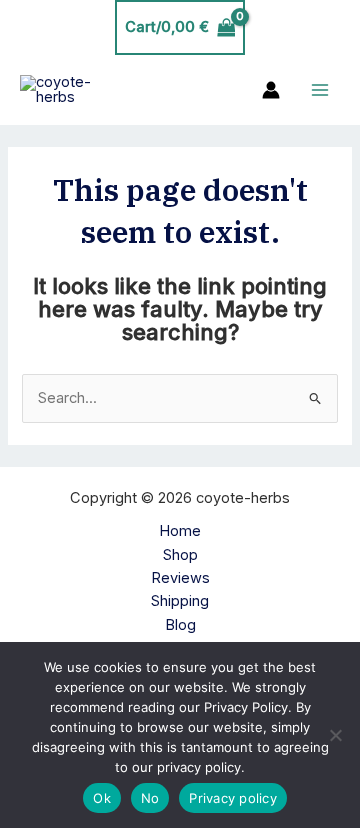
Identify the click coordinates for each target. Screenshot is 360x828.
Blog (180, 625)
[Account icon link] (271, 90)
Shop (180, 555)
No (150, 798)
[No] (335, 735)
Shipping (180, 601)
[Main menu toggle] (320, 90)
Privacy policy (233, 798)
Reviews (180, 578)
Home (180, 531)
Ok (102, 798)
